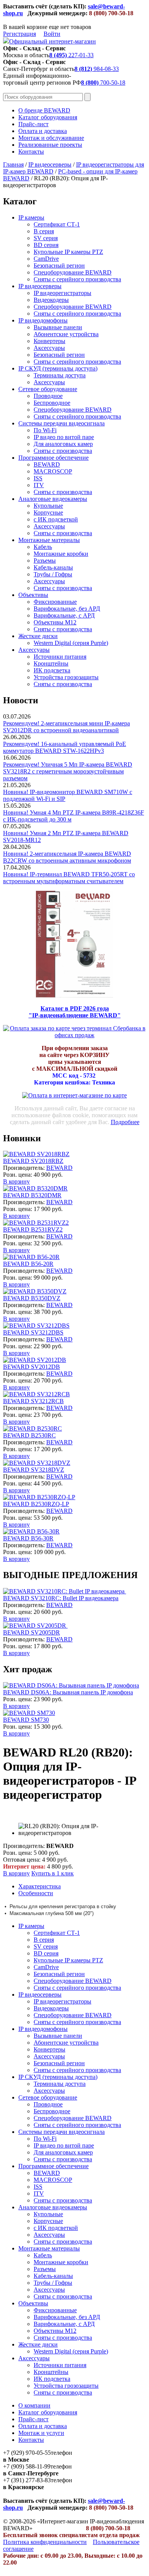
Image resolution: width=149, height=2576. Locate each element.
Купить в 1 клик (53, 1873)
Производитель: (25, 1168)
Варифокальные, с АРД (64, 615)
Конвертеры (49, 341)
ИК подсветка (52, 670)
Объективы (33, 595)
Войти (52, 34)
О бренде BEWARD (44, 110)
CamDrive (46, 259)
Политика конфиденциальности (45, 2542)
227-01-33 (71, 55)
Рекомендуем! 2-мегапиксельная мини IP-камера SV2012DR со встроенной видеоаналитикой (66, 727)
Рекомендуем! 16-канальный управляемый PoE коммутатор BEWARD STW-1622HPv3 (65, 747)
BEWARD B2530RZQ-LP (36, 1504)
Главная (13, 164)
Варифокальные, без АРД (67, 609)
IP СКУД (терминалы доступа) (58, 368)
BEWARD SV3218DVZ (34, 1470)
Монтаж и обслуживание (51, 138)
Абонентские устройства (66, 334)
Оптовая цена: (22, 1860)
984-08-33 (97, 69)
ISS (38, 478)
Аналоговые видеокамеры (53, 499)
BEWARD (47, 464)
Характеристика (40, 1886)
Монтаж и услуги (41, 2433)
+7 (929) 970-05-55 (27, 2453)
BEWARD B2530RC (29, 1435)
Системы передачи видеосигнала (62, 423)
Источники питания (60, 657)
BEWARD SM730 (26, 1720)
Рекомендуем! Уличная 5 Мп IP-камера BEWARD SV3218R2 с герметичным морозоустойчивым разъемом (68, 771)
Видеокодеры (51, 300)
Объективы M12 (55, 622)
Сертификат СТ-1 (57, 224)
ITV (39, 485)
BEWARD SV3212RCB (33, 1401)
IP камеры (31, 217)
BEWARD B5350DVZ (32, 1298)
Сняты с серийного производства (77, 279)
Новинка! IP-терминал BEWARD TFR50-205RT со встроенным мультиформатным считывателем (69, 878)
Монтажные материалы (49, 540)
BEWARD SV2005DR (32, 1632)
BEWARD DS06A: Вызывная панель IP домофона (68, 1692)
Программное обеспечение (53, 458)
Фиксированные (55, 602)
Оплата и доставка (43, 131)
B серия (44, 231)
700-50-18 (103, 83)
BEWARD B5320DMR (32, 1195)
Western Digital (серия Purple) (71, 643)
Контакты (31, 152)
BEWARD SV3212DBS (33, 1332)
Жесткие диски (38, 636)
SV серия (46, 238)
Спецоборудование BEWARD (73, 272)
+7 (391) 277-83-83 (27, 2480)
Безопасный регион (59, 265)
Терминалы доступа (60, 375)
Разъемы (45, 561)
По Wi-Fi (45, 430)
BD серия (46, 245)
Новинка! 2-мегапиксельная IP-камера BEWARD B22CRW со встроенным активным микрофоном (67, 857)
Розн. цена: (18, 1175)
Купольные (48, 506)
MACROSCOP (53, 471)
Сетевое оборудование (48, 389)
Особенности (36, 1893)
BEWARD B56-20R (28, 1264)
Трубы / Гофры (53, 574)
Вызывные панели (58, 327)
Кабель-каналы (53, 567)
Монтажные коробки (61, 554)
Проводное (48, 396)
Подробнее (125, 1122)
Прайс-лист (33, 124)
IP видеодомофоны (43, 320)
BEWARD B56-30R (28, 1538)
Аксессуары (49, 348)
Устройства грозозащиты (66, 677)
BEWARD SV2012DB (32, 1367)
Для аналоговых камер (63, 444)
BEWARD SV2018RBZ (33, 1161)
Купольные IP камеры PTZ (68, 252)
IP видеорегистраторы (62, 293)
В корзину (16, 1181)
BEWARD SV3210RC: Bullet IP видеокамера (61, 1598)
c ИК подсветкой (56, 519)
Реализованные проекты (50, 145)
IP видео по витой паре (64, 437)
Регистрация (19, 34)
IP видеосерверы (50, 164)
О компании (34, 2405)
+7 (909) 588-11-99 (27, 2466)
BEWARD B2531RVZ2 (33, 1229)
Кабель (43, 547)
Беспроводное (52, 403)
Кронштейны (51, 663)
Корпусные (48, 512)
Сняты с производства (63, 451)
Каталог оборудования (48, 117)
